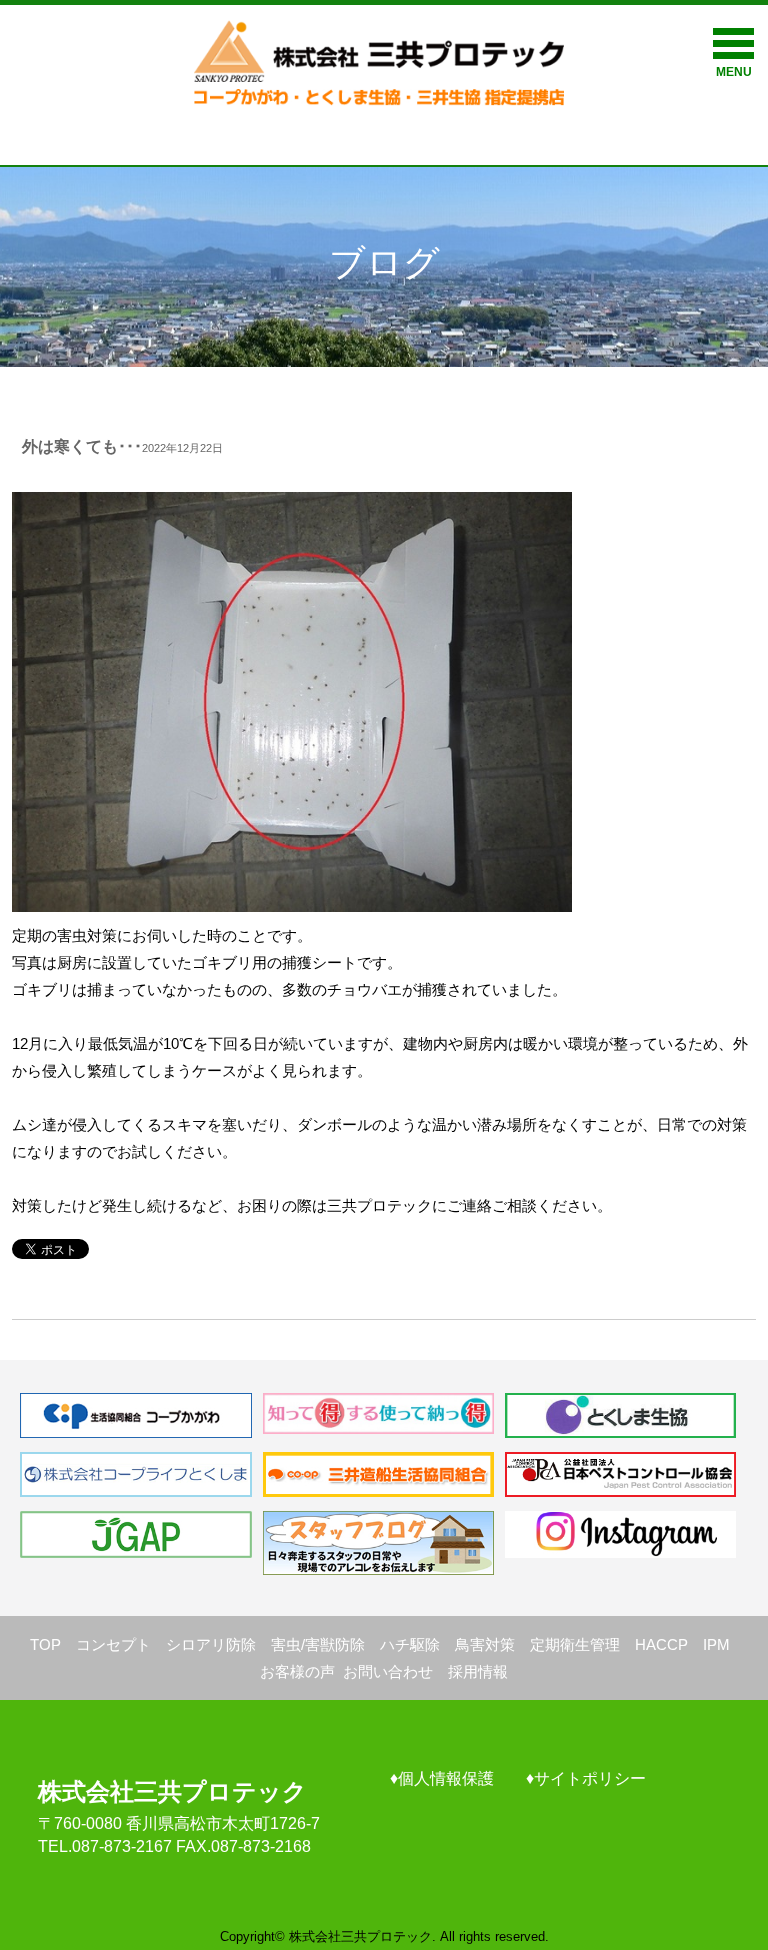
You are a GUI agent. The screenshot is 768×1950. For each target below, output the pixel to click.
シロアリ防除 (211, 1644)
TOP (45, 1644)
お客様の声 (297, 1671)
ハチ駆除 (410, 1644)
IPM (716, 1644)
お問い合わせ (388, 1671)
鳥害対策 (485, 1644)
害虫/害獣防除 (318, 1644)
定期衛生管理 (575, 1644)
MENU (734, 72)
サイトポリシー (590, 1778)
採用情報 (478, 1671)
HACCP (661, 1644)
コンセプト (113, 1644)
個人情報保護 (446, 1778)
